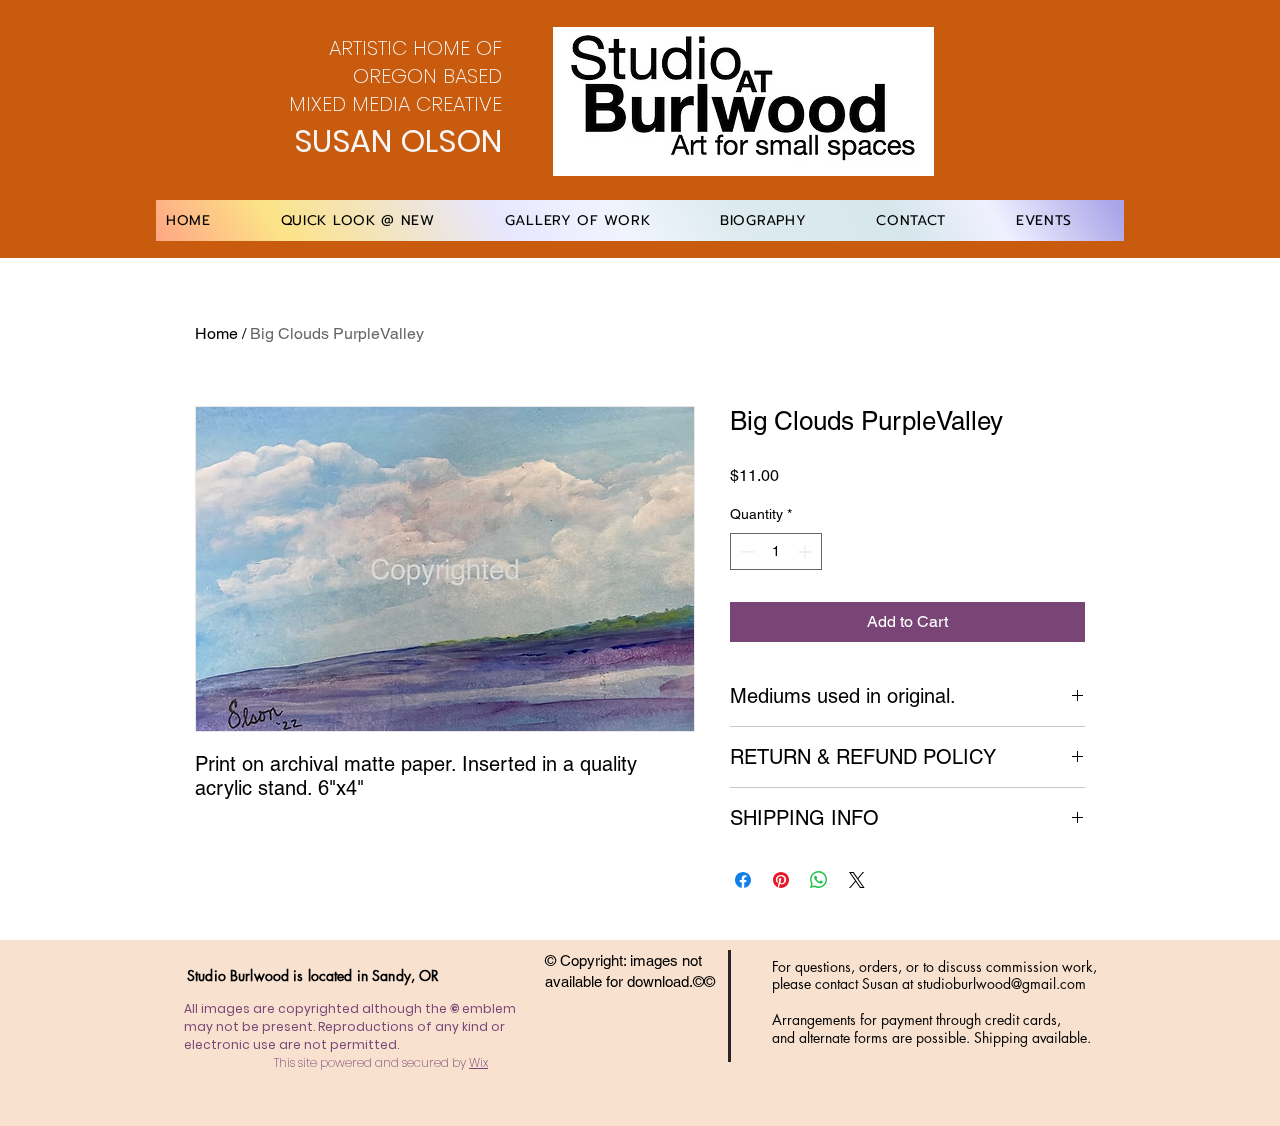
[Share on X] (857, 880)
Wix (478, 1062)
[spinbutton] (776, 551)
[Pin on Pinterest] (781, 880)
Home (216, 333)
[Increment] (806, 551)
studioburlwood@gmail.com (1001, 983)
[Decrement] (745, 551)
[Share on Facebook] (743, 880)
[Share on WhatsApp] (819, 880)
